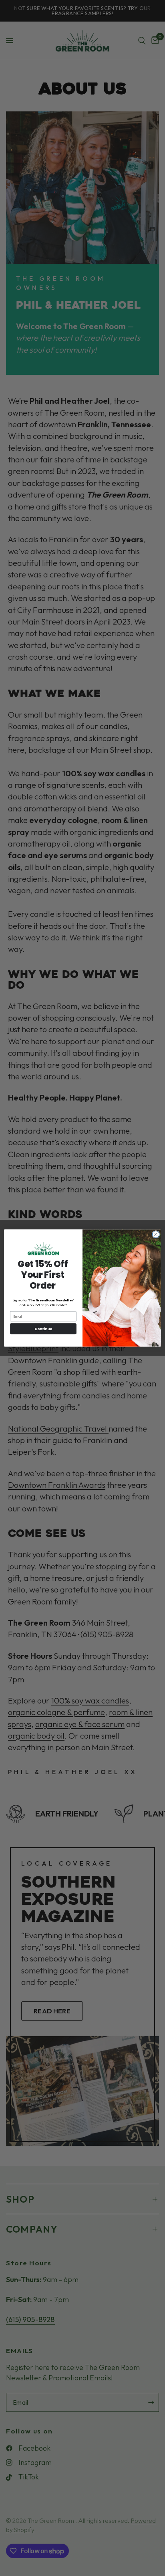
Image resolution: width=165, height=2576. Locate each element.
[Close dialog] (156, 1235)
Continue (43, 1329)
